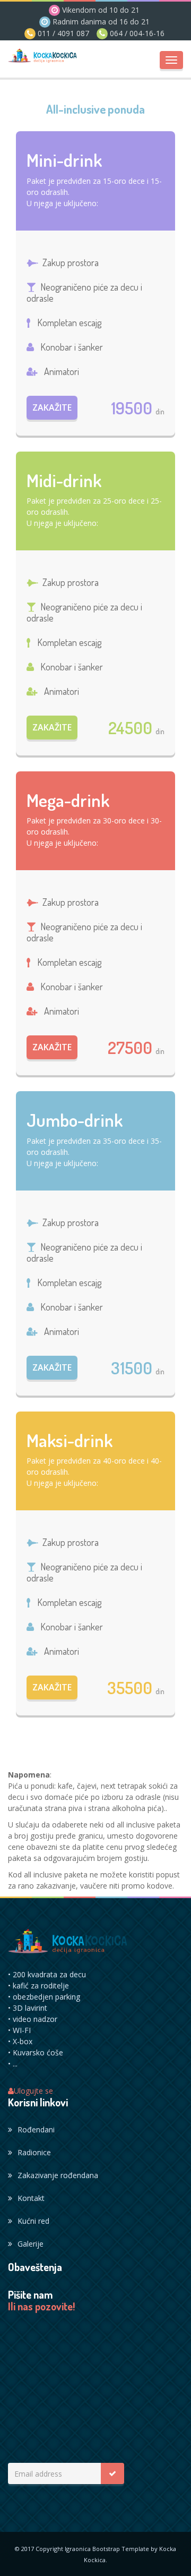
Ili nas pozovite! (41, 2307)
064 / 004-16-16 (136, 33)
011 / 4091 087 (62, 33)
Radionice (34, 2152)
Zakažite (52, 407)
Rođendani (36, 2129)
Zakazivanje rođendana (58, 2175)
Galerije (31, 2244)
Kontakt (31, 2198)
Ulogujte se (33, 2091)
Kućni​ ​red (33, 2221)
